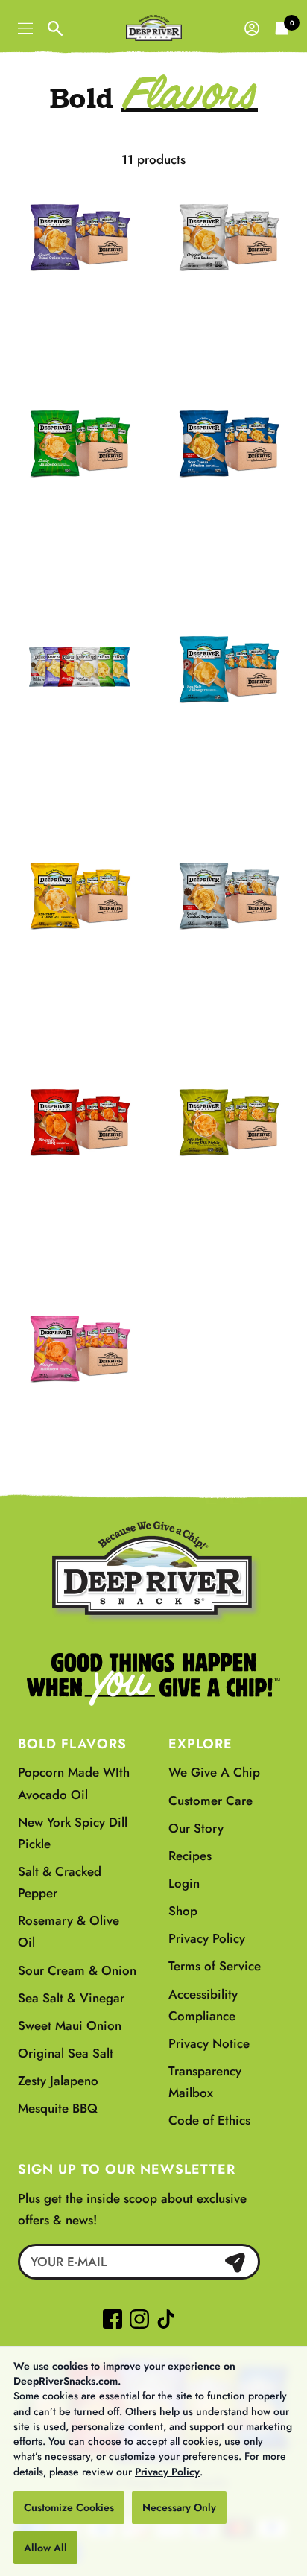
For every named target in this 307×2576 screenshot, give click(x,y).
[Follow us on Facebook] (113, 2319)
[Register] (235, 2262)
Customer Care (211, 1801)
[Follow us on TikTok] (162, 2319)
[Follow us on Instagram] (139, 2319)
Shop (183, 1911)
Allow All (45, 2548)
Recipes (190, 1856)
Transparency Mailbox (205, 2082)
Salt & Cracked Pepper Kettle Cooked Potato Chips (228, 988)
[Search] (55, 28)
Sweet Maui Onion (70, 2025)
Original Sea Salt (66, 2053)
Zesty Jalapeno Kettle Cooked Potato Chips (79, 525)
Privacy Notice (209, 2043)
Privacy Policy (167, 2472)
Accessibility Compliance (203, 2005)
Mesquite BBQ (58, 2108)
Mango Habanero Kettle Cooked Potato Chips (79, 1430)
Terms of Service (215, 1966)
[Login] (252, 28)
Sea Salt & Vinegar (71, 1998)
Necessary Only (179, 2507)
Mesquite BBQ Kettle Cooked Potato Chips (79, 1203)
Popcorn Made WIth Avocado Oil (74, 1783)
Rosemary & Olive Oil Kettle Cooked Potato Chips (79, 988)
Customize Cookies (69, 2507)
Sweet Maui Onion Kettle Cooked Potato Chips (79, 319)
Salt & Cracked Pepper (60, 1882)
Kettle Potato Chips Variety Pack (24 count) (79, 751)
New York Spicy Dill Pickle (73, 1833)
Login (184, 1883)
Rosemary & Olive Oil (69, 1931)
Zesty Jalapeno (58, 2081)
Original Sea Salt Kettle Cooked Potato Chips (228, 319)
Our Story (196, 1828)
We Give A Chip (214, 1772)
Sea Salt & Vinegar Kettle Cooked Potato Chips (228, 761)
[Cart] (282, 28)
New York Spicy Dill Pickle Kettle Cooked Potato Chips (228, 1214)
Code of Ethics (209, 2120)
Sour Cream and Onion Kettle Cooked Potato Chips (228, 535)
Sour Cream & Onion (77, 1970)
